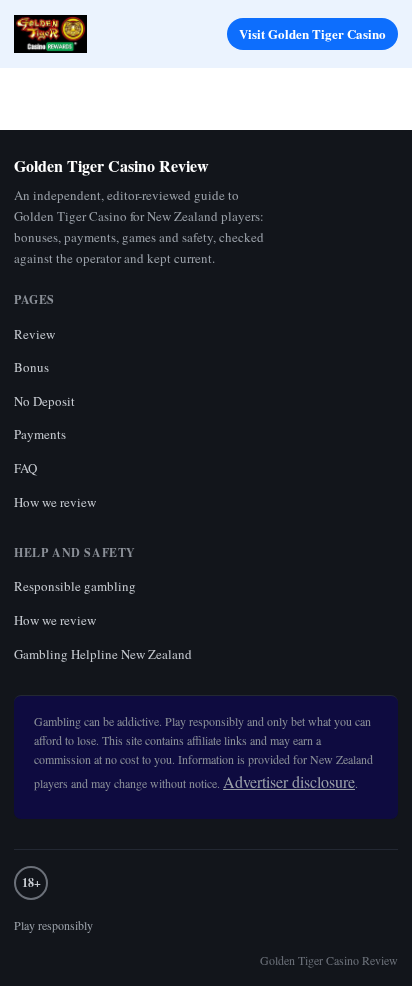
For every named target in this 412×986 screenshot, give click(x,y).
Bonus (31, 367)
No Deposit (44, 401)
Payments (40, 434)
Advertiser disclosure (289, 781)
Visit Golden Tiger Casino (312, 33)
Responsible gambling (75, 586)
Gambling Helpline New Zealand (103, 654)
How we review (55, 502)
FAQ (25, 468)
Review (34, 334)
